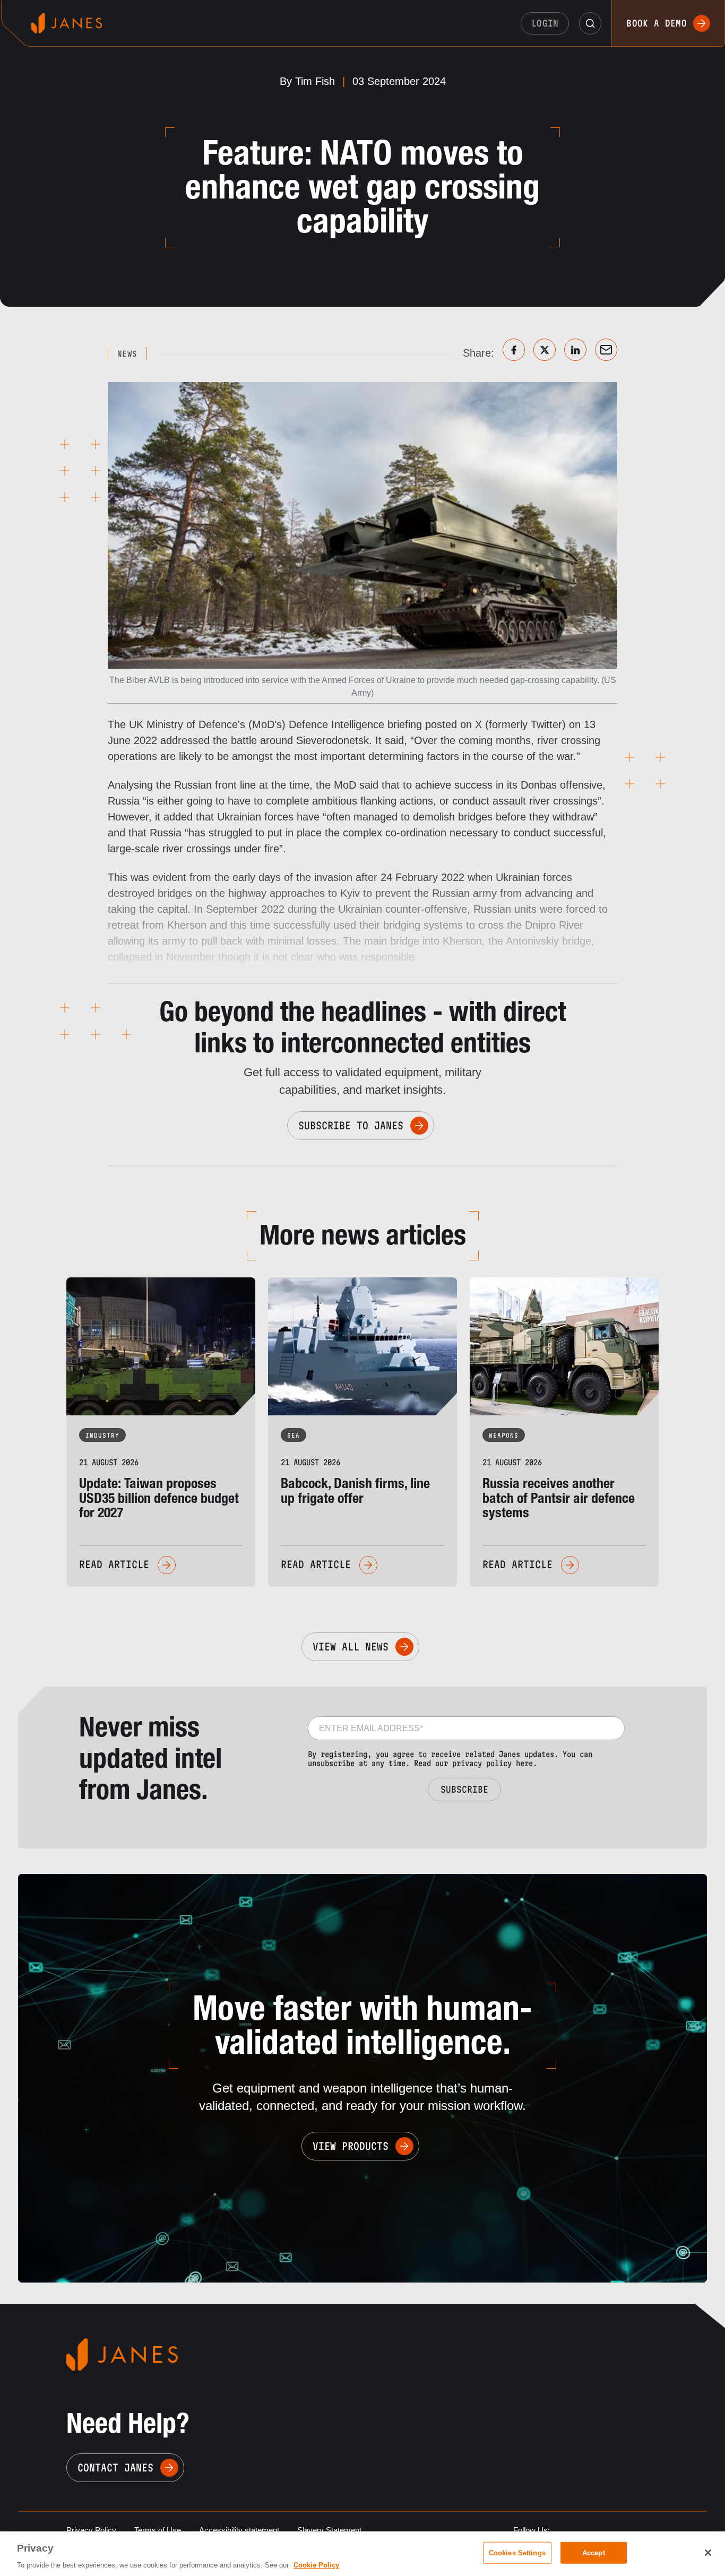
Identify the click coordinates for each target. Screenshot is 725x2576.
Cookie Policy (316, 2565)
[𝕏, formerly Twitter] (545, 350)
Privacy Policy (91, 2530)
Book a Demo (657, 23)
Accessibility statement (239, 2530)
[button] (590, 23)
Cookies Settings (517, 2552)
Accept (594, 2552)
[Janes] (67, 23)
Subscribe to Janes (351, 1126)
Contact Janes (115, 2468)
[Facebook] (514, 350)
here (524, 1763)
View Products (351, 2146)
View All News (351, 1647)
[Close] (708, 2553)
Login (545, 23)
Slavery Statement (329, 2530)
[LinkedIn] (575, 350)
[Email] (606, 350)
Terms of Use (158, 2530)
